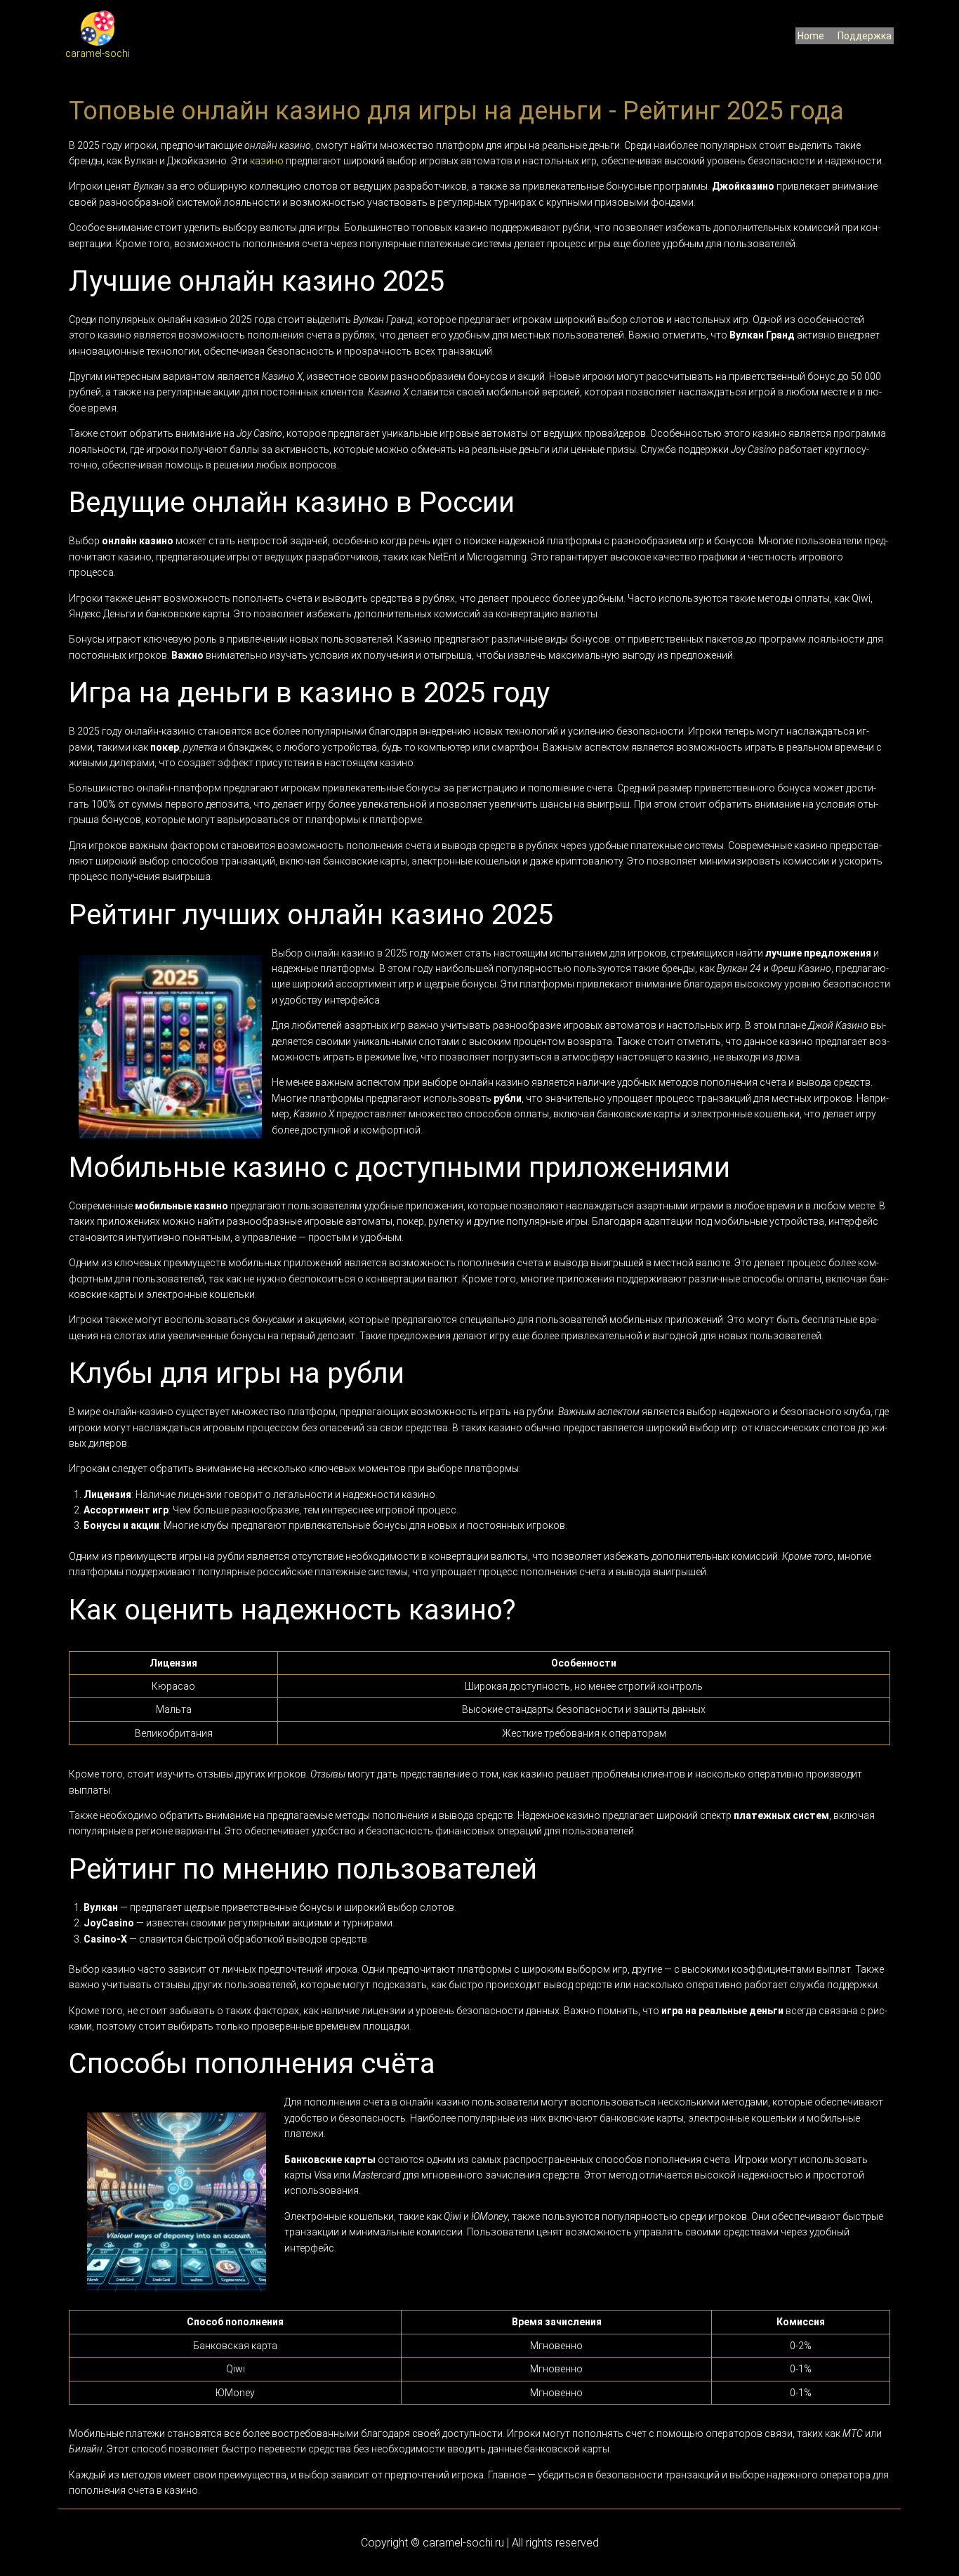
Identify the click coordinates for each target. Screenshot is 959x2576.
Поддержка (865, 36)
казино (267, 161)
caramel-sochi (98, 53)
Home (811, 36)
